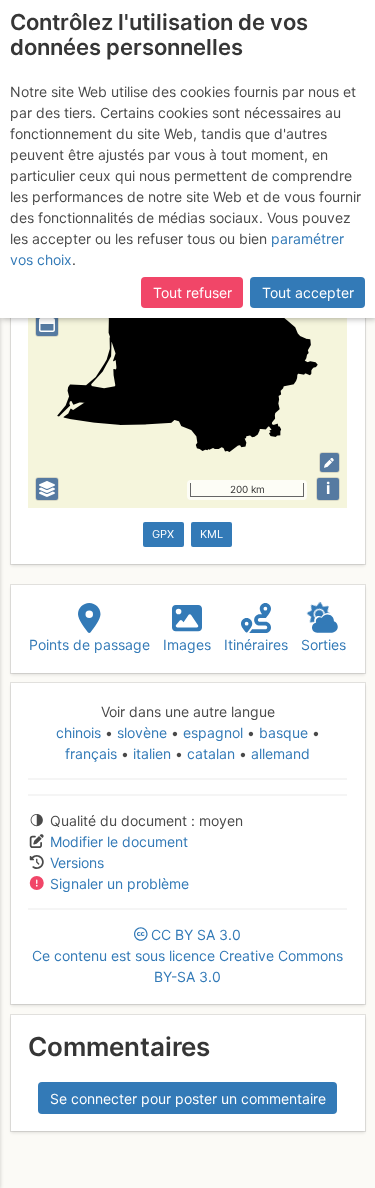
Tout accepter (308, 292)
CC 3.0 (187, 955)
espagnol (213, 732)
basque (283, 732)
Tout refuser (192, 292)
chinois (80, 732)
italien (152, 753)
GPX (163, 534)
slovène (142, 732)
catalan (211, 753)
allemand (278, 753)
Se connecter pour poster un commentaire (188, 1098)
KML (211, 534)
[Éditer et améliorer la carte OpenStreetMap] (329, 462)
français (93, 753)
